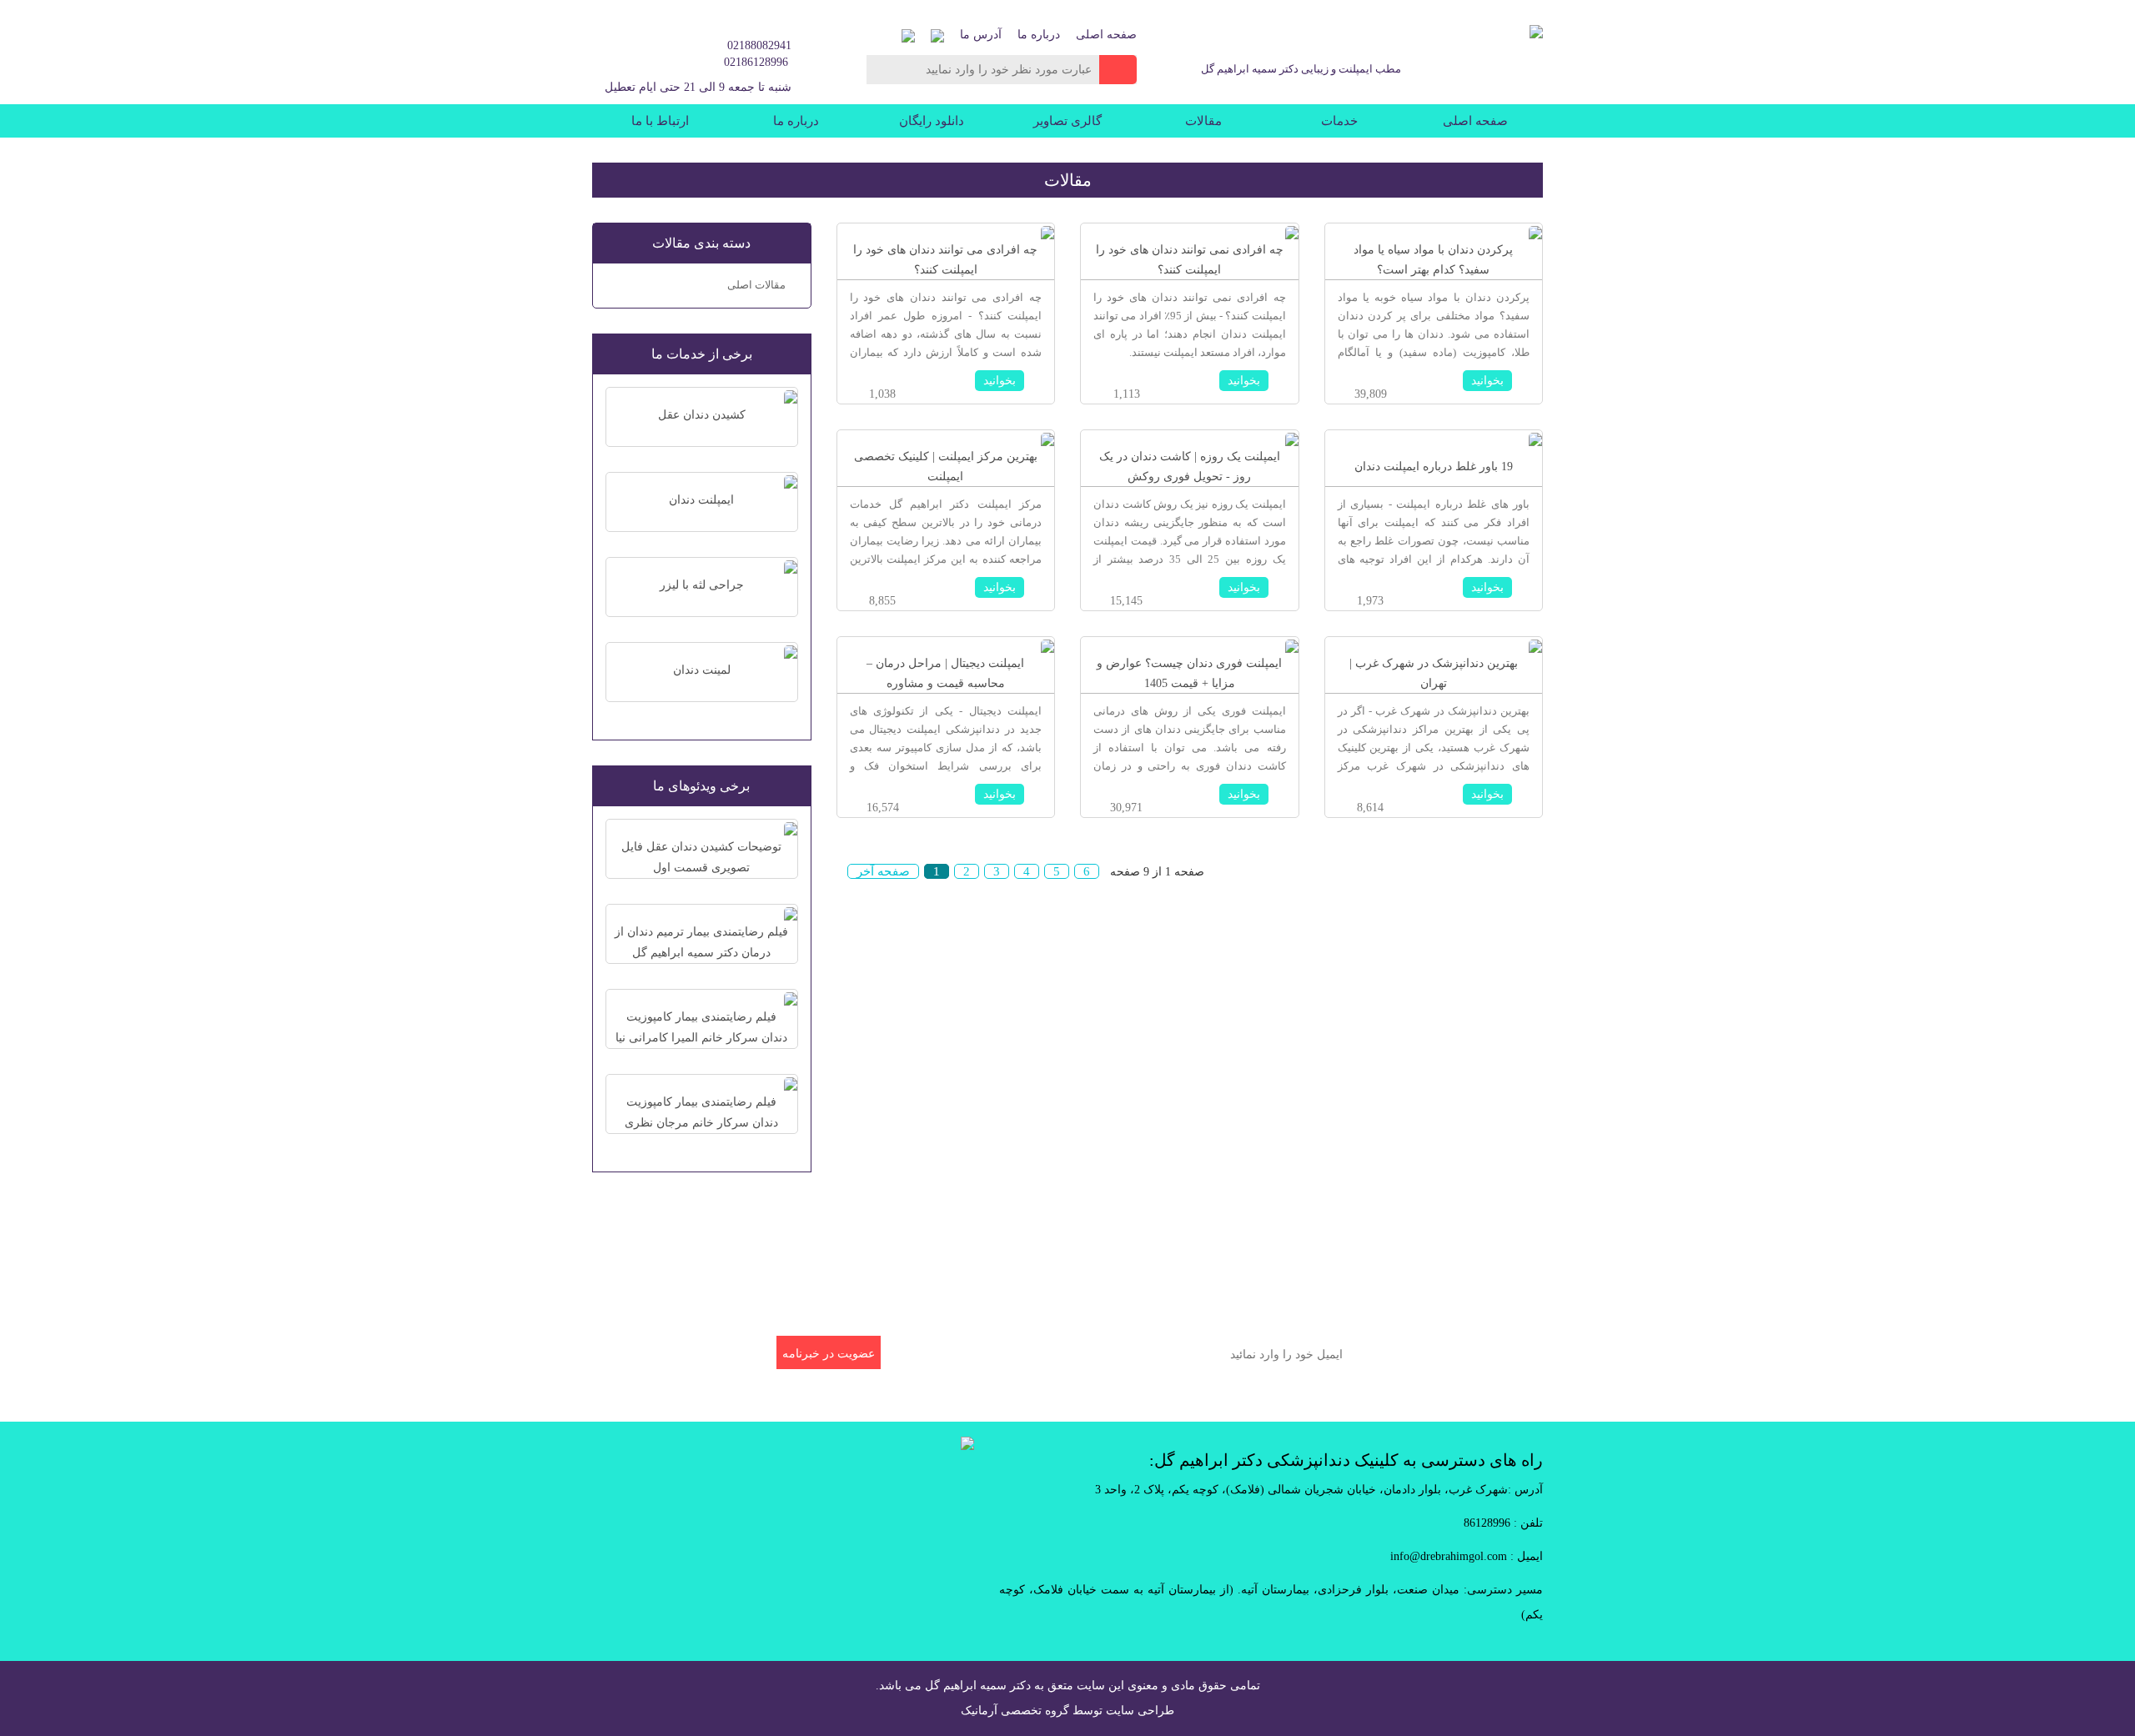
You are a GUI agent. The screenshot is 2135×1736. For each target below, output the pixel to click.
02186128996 (756, 62)
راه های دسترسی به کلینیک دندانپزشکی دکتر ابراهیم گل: (1346, 1460)
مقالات (1203, 121)
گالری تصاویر (1067, 121)
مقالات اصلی (756, 285)
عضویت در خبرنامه (829, 1354)
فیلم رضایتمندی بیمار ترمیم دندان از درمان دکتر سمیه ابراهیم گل (701, 942)
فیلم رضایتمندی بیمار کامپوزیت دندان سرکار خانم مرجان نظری (701, 1112)
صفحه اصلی (1106, 35)
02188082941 (759, 45)
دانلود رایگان (932, 121)
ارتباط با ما (660, 121)
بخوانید (1487, 381)
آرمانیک (979, 1711)
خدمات (1339, 121)
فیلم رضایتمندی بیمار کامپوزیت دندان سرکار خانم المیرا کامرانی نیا (701, 1027)
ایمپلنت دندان (701, 500)
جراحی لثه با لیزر (702, 585)
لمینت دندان (702, 670)
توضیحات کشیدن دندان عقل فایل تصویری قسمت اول (701, 857)
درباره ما (1039, 35)
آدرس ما (981, 35)
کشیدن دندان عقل (702, 415)
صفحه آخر (883, 871)
